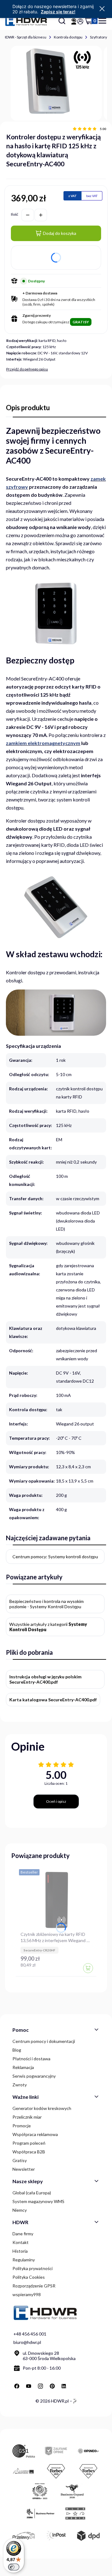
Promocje (22, 2126)
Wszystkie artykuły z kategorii (48, 1627)
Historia (20, 2251)
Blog (17, 2050)
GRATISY (81, 322)
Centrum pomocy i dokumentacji (44, 2041)
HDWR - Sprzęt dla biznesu (25, 37)
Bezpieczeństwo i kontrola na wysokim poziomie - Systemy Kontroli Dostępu (47, 1604)
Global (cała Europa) (32, 2193)
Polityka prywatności (33, 2268)
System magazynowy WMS (38, 2201)
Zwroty (20, 2085)
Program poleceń (29, 2143)
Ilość (15, 214)
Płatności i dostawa (31, 2059)
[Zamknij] (102, 9)
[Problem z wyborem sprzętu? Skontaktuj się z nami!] (74, 21)
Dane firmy (23, 2234)
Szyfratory (98, 37)
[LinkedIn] (64, 2386)
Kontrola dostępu (68, 37)
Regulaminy (24, 2260)
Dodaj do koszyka (60, 233)
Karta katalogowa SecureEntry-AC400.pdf (53, 1700)
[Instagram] (40, 2386)
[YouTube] (29, 2386)
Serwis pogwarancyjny (34, 2076)
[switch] (14, 2567)
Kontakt (21, 2242)
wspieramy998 (27, 2294)
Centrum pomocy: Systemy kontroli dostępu (55, 1557)
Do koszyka (88, 1968)
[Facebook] (17, 2386)
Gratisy (20, 2160)
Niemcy (20, 2210)
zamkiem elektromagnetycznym (43, 743)
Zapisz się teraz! (58, 12)
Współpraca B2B (29, 2152)
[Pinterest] (52, 2386)
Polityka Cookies (29, 2277)
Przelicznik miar (27, 2117)
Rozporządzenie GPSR (34, 2286)
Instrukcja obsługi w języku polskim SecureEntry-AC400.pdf (45, 1679)
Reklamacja (23, 2067)
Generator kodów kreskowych (42, 2108)
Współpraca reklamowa (35, 2134)
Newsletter (24, 2169)
